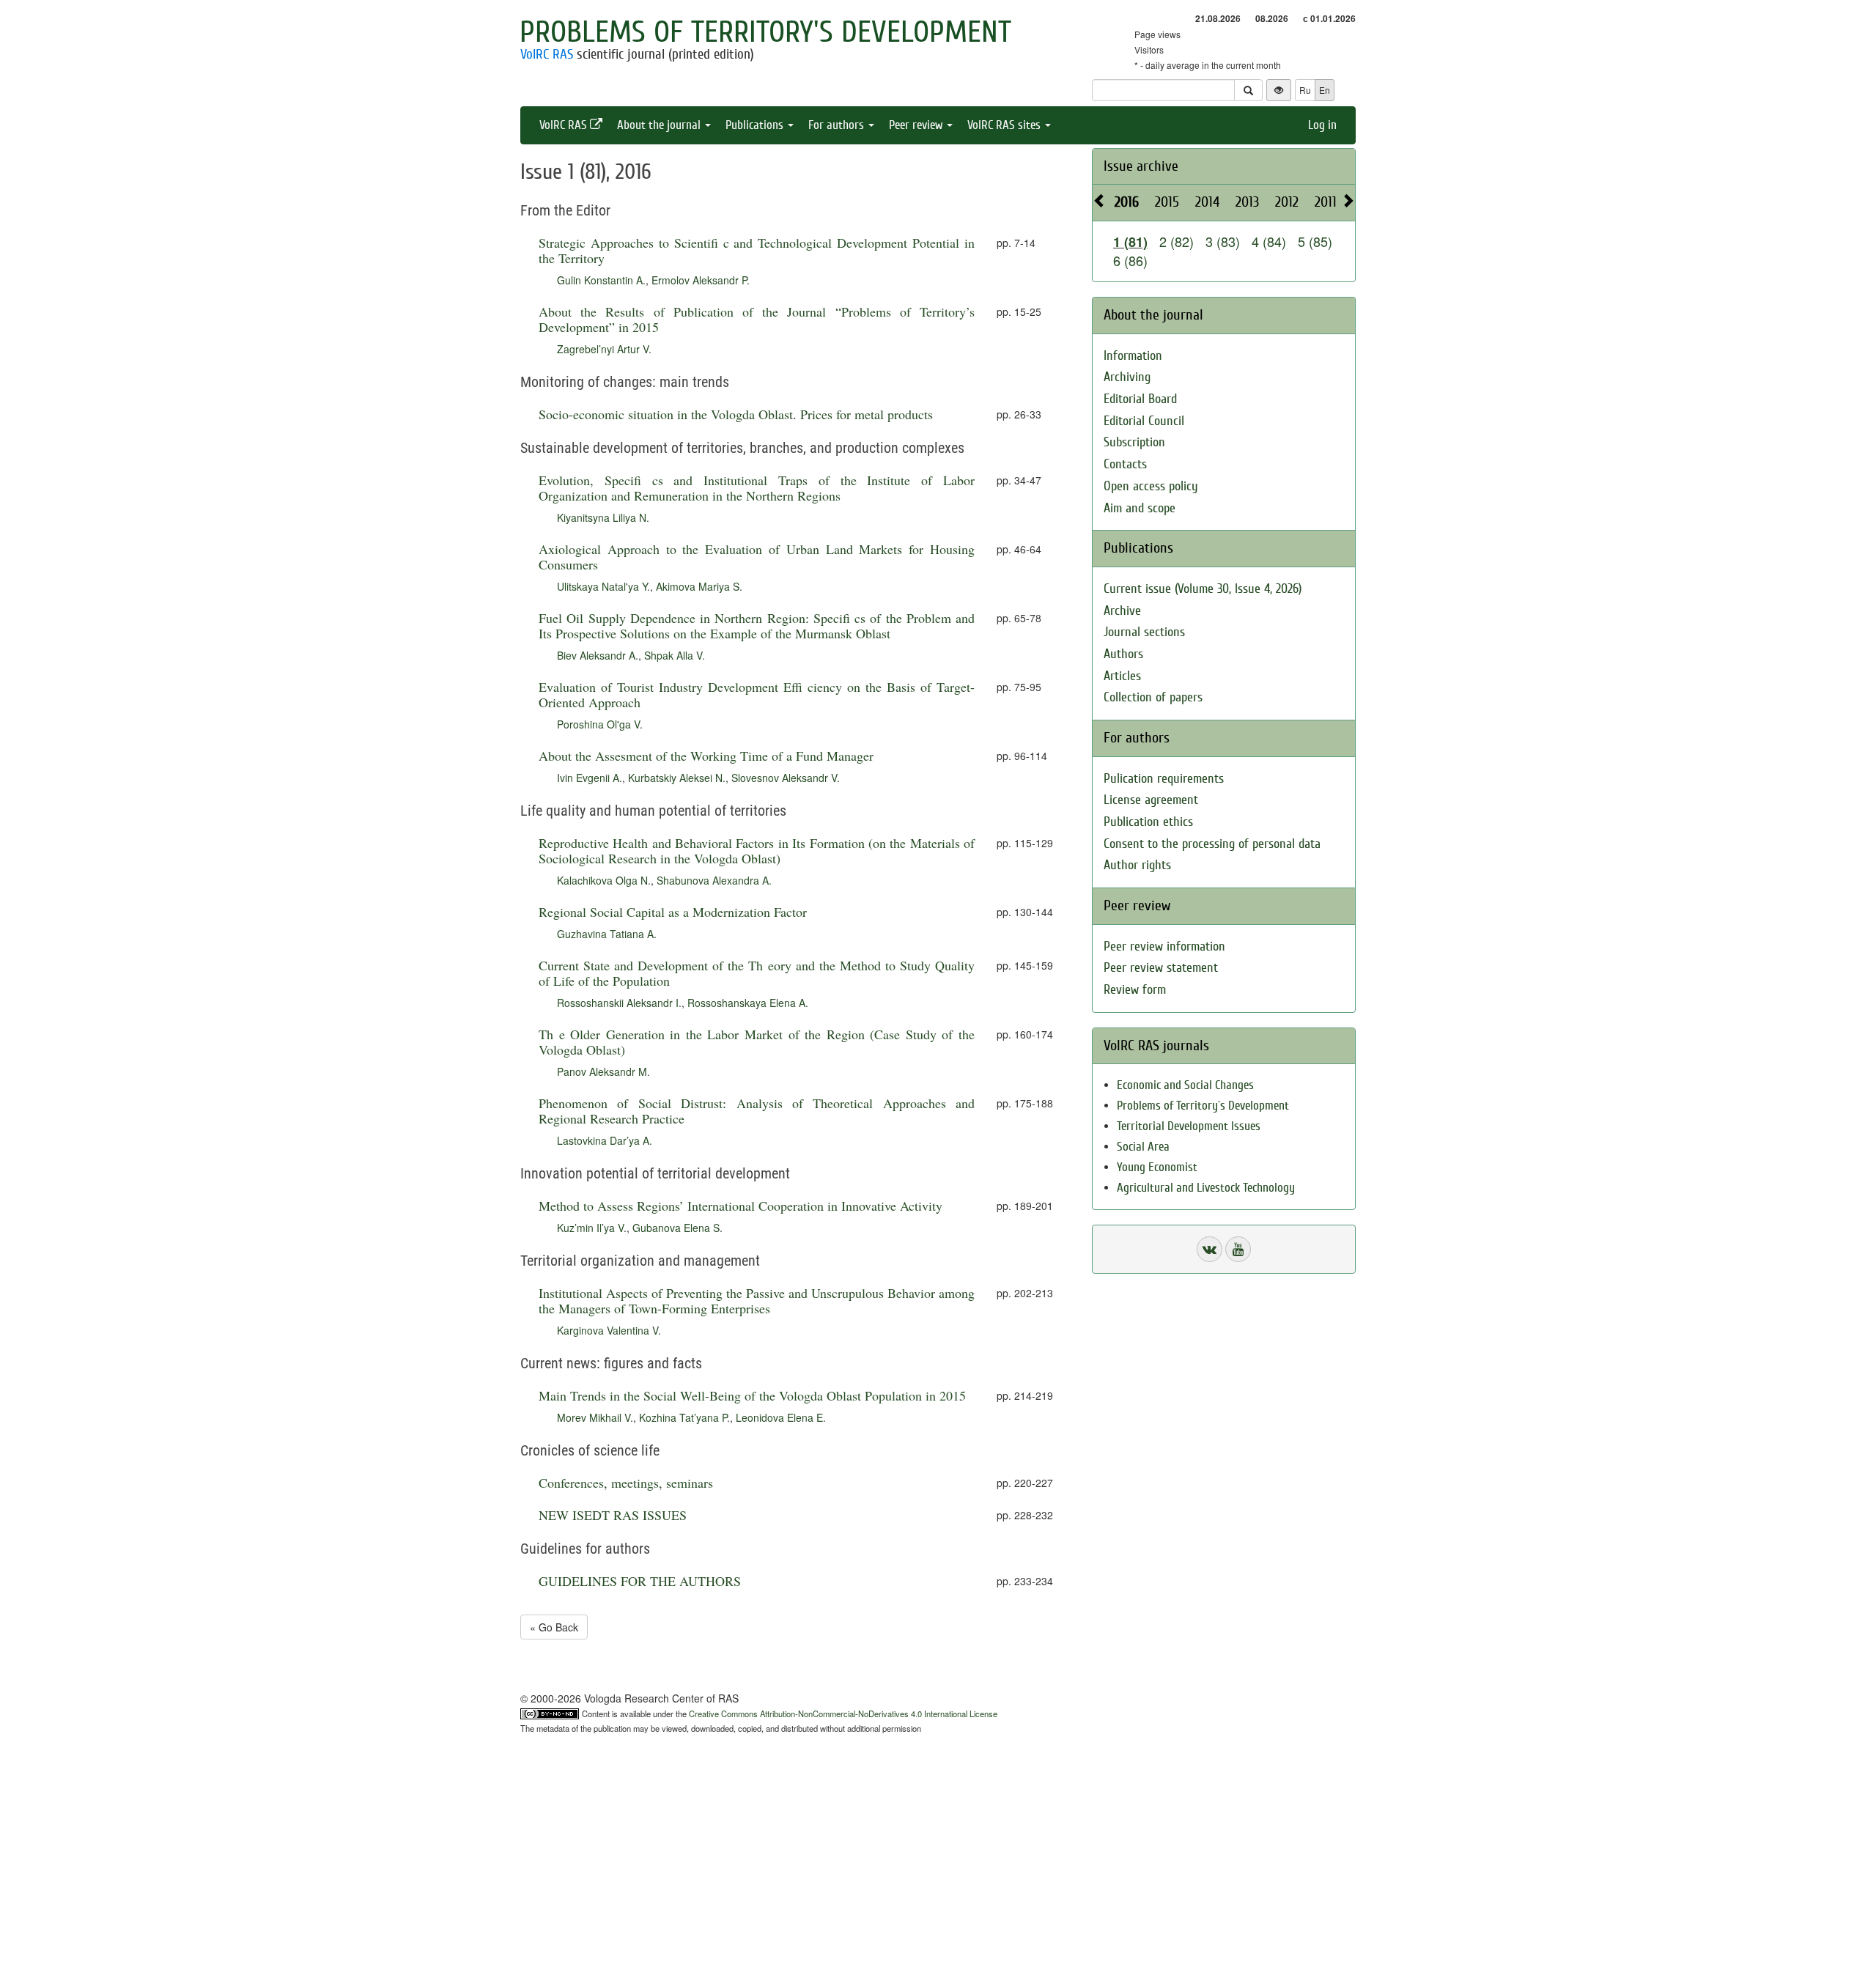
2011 (1326, 202)
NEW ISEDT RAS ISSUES (613, 1515)
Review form (1135, 990)
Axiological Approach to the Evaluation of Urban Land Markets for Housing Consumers (757, 557)
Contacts (1125, 464)
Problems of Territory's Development (765, 32)
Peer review (917, 125)
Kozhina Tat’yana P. (684, 1417)
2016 (1127, 202)
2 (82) (1177, 241)
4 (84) (1269, 241)
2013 (1247, 202)
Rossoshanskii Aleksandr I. (619, 1003)
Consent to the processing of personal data (1212, 844)
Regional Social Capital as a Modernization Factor (673, 912)
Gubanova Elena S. (677, 1228)
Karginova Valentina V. (609, 1330)
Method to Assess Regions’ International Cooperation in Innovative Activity (741, 1206)
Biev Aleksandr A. (598, 655)
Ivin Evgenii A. (590, 778)
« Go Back (554, 1627)
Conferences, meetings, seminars (626, 1483)
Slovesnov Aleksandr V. (786, 778)
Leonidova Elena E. (781, 1417)
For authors (838, 125)
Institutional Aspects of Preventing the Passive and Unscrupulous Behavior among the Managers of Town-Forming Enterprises (757, 1301)
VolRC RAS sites (1005, 125)
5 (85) (1315, 241)
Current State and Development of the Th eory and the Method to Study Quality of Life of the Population (757, 973)
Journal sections (1144, 632)
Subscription (1134, 442)
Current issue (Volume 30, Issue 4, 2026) (1203, 589)
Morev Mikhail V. (595, 1417)
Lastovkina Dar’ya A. (605, 1140)
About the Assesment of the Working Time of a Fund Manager (706, 756)
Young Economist (1157, 1167)
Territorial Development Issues (1189, 1126)
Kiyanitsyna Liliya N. (603, 517)
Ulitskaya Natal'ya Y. (603, 586)
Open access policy (1151, 486)
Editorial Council (1144, 421)
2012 (1287, 202)
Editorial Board (1140, 399)
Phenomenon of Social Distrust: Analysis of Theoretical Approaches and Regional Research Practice (757, 1111)
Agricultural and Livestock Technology (1206, 1188)
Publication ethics (1148, 822)
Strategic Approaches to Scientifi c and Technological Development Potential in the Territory (757, 250)
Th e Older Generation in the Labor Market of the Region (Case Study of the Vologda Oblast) (757, 1042)
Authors (1123, 654)
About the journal (660, 125)
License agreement (1151, 800)
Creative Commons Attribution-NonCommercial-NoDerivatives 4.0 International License (843, 1713)
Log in (1322, 125)
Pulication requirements (1164, 779)
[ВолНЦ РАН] (1210, 1249)
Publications (756, 125)
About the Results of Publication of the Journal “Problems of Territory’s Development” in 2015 (757, 319)
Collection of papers (1153, 697)
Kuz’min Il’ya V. (592, 1228)
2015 (1167, 202)
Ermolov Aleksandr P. (701, 280)
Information (1133, 356)
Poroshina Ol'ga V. (600, 724)
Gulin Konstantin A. (601, 280)
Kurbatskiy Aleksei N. (677, 778)
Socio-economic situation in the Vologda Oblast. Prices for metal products (736, 414)
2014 (1207, 202)
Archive (1122, 611)
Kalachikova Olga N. (604, 880)
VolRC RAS (547, 54)
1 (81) (1130, 242)
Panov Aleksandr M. (603, 1071)
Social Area (1143, 1147)
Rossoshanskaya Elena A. (748, 1003)
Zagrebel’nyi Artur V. (604, 349)
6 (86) (1130, 260)
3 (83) (1223, 241)
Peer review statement (1161, 968)
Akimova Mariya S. (699, 586)
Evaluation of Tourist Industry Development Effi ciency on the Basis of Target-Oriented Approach (757, 694)
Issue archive (1141, 166)
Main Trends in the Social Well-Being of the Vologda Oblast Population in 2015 (752, 1395)
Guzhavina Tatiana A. (607, 934)
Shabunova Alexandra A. (714, 880)
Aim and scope (1140, 508)
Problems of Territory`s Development (1203, 1106)
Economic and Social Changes (1185, 1085)
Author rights (1137, 865)
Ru (1305, 90)
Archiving (1127, 377)
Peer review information (1164, 947)
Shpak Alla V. (675, 655)
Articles (1122, 676)
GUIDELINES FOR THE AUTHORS (640, 1581)
